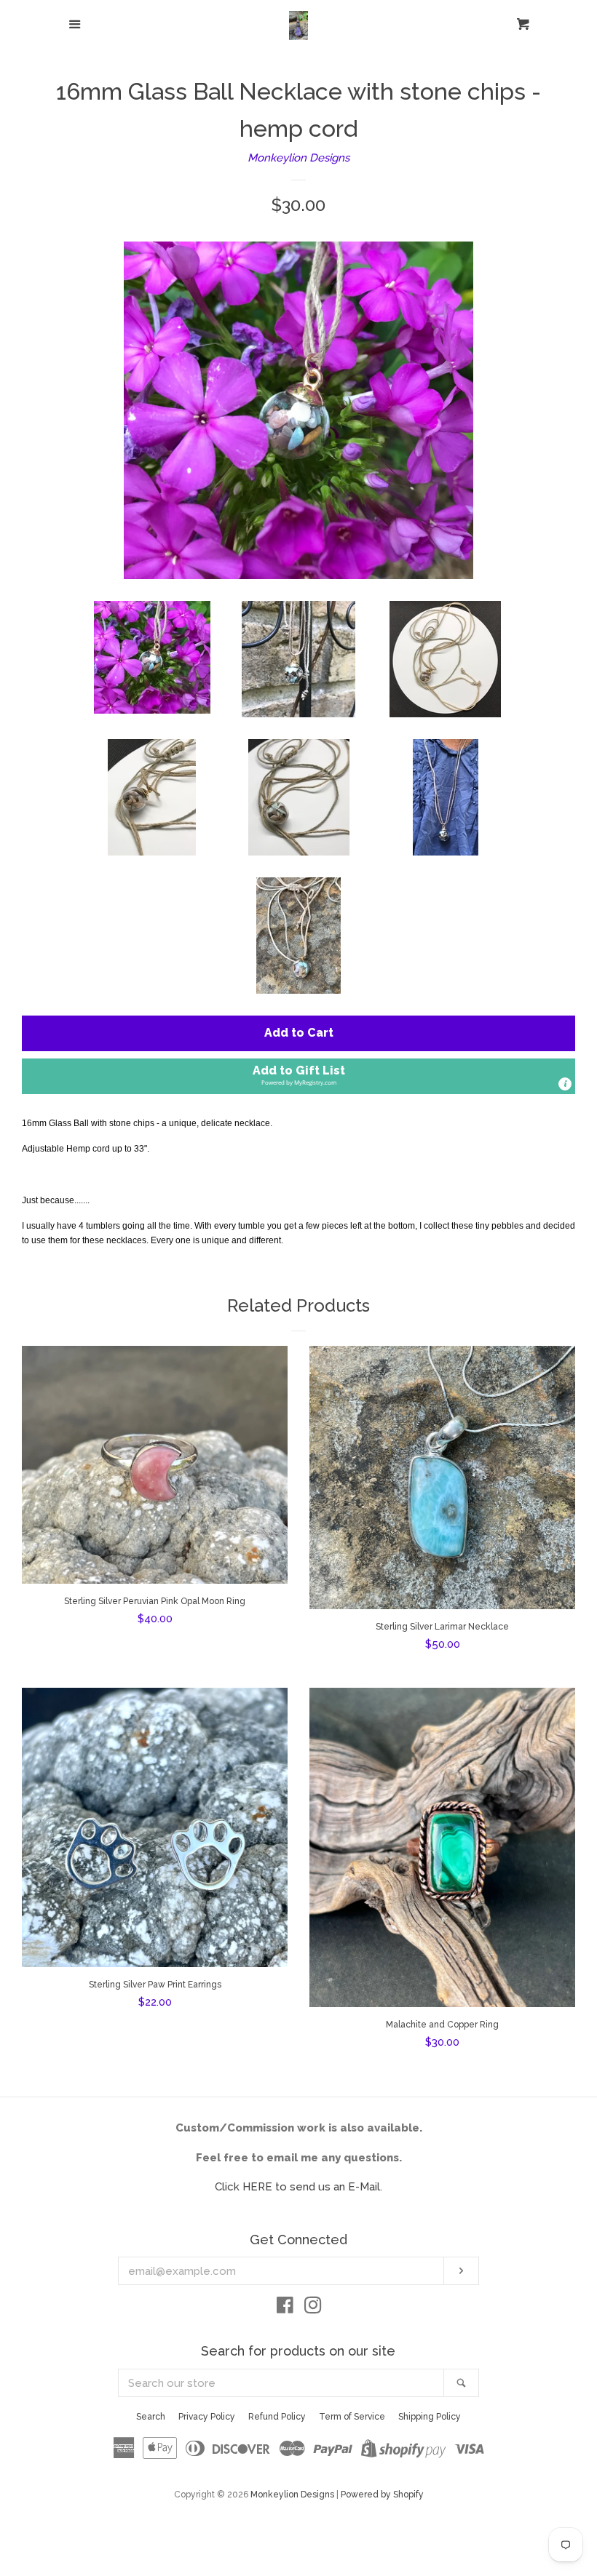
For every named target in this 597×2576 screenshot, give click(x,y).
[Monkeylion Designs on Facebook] (285, 2308)
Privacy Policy (207, 2417)
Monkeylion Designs (298, 158)
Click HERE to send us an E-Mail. (298, 2187)
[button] (298, 1076)
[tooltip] (565, 1084)
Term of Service (352, 2417)
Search (151, 2417)
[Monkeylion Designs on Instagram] (313, 2308)
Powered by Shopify (382, 2495)
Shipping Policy (430, 2417)
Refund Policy (277, 2417)
